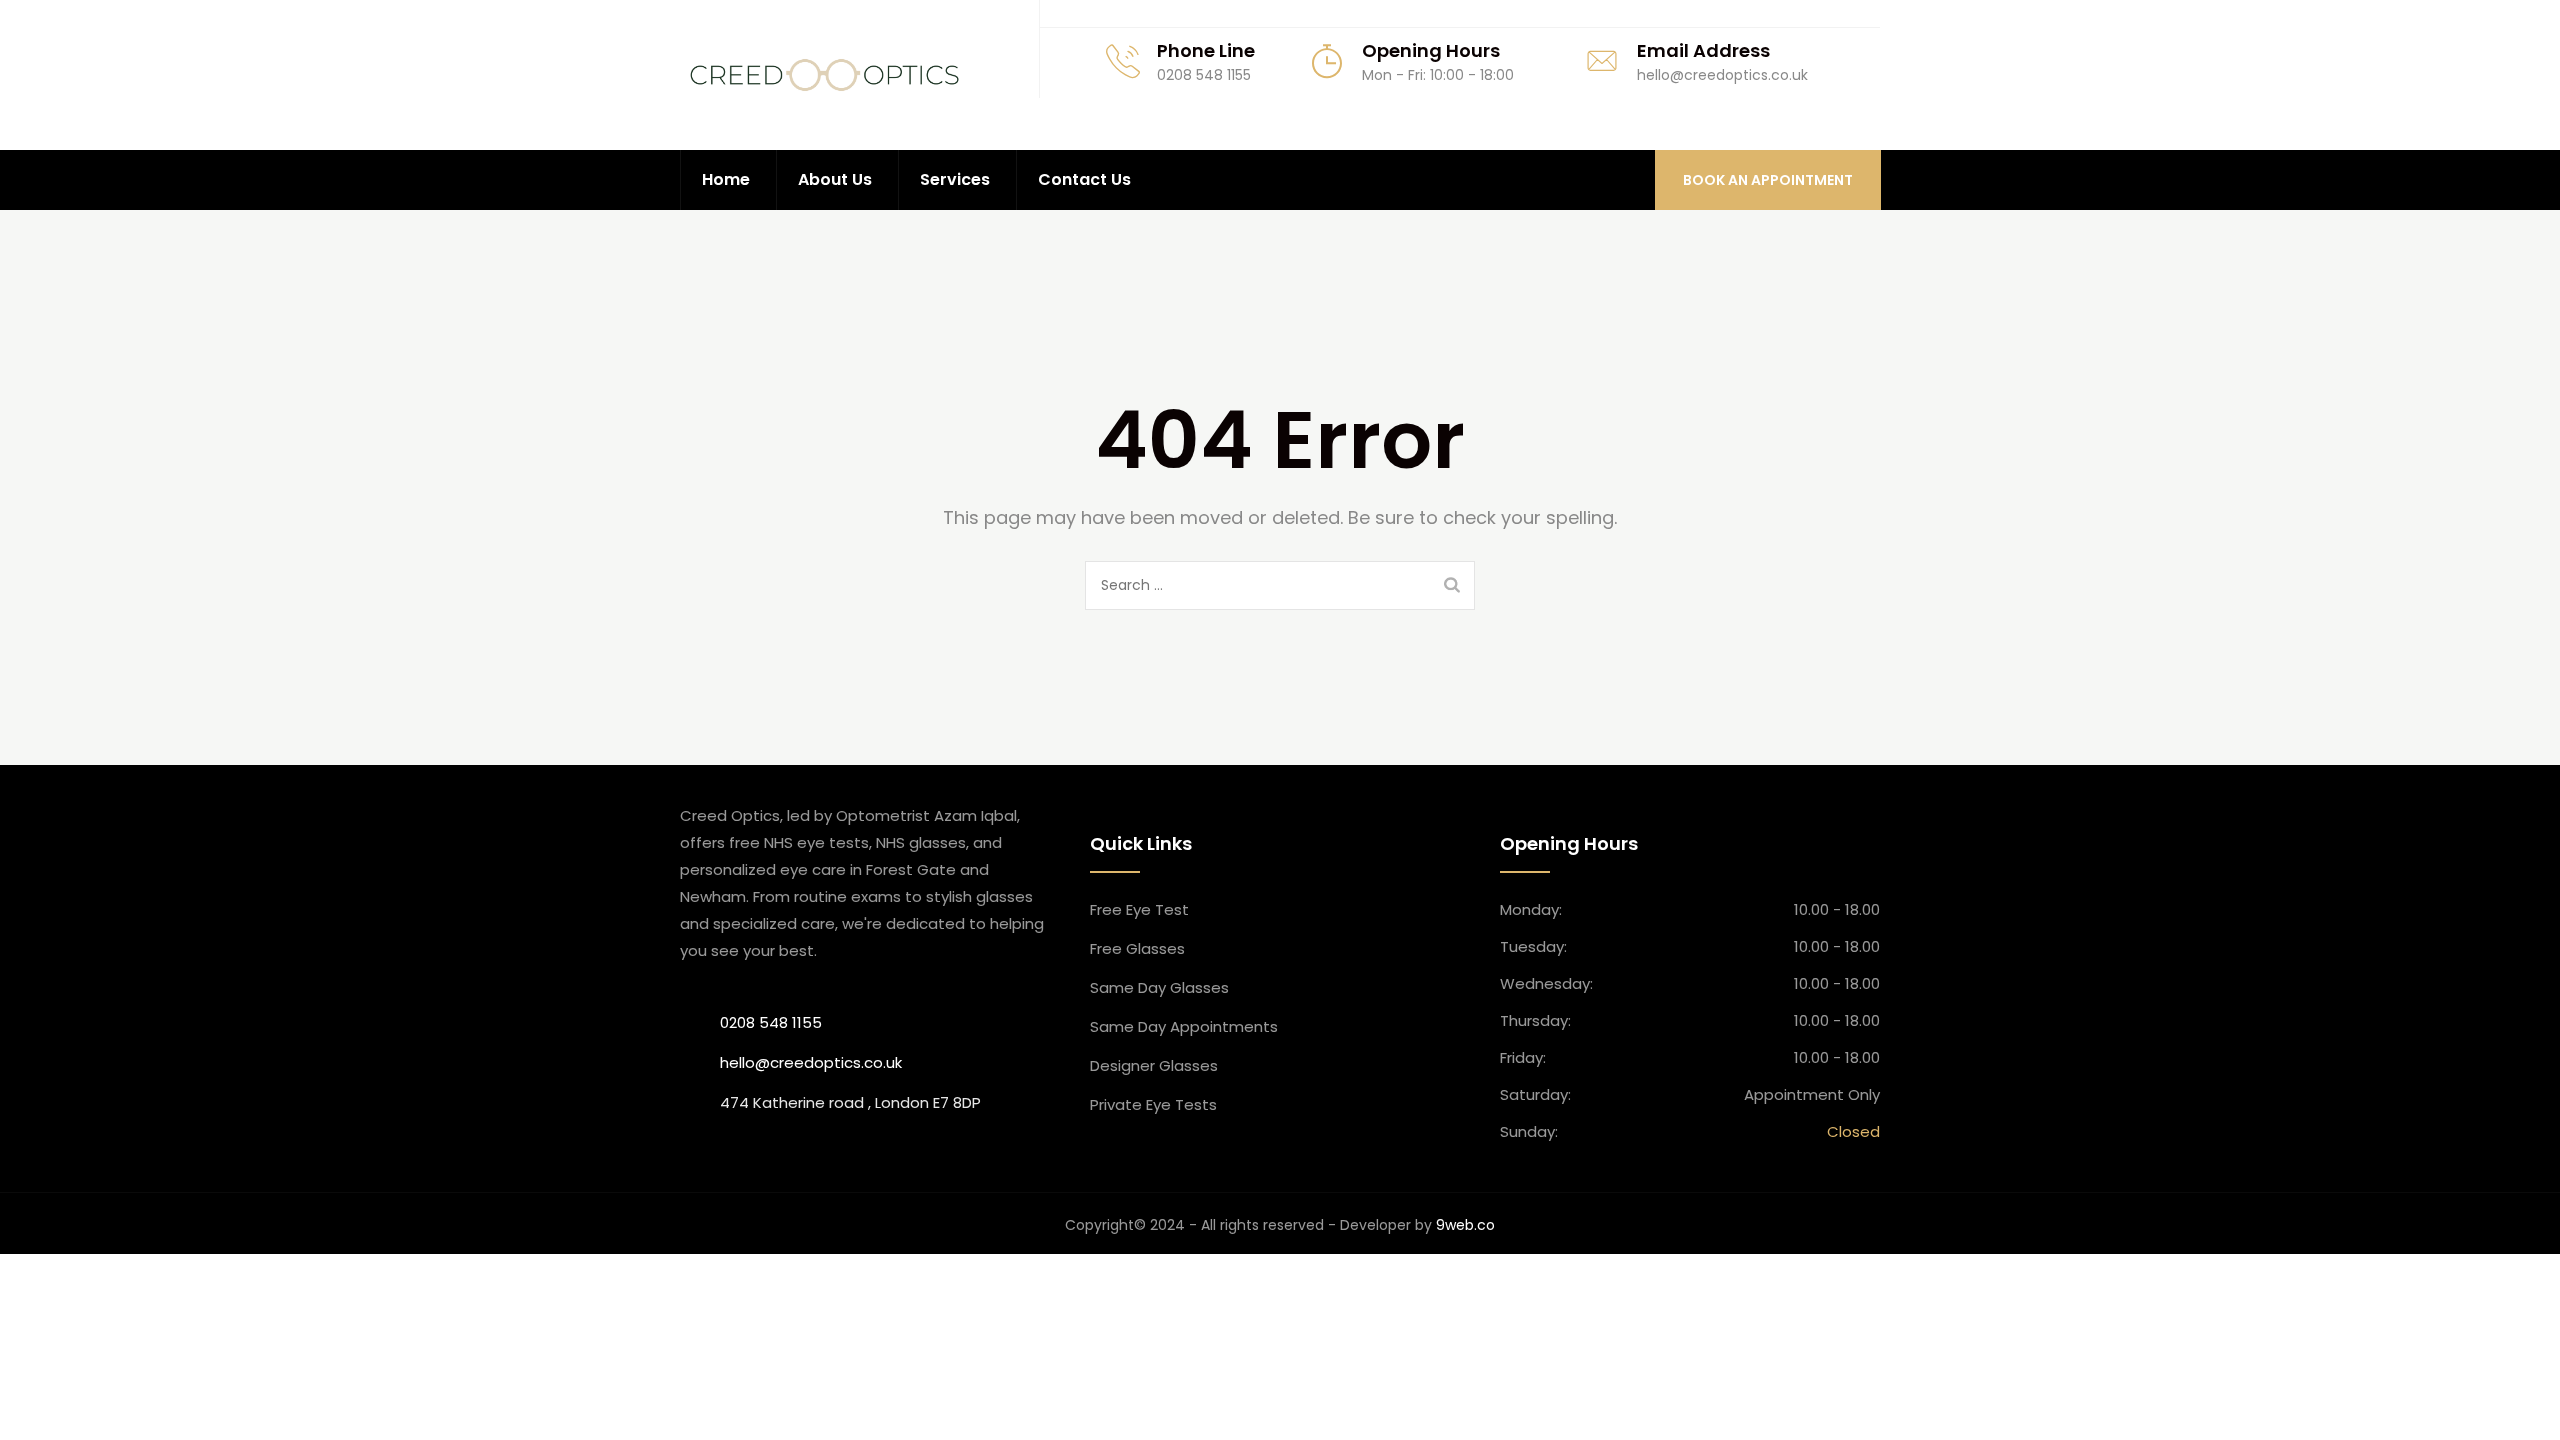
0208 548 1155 (771, 1022)
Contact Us (1084, 179)
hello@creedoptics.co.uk (811, 1062)
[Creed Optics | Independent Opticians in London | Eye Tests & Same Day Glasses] (824, 75)
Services (955, 179)
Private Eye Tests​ (1153, 1104)
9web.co (1465, 1225)
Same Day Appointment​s (1184, 1026)
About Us (835, 179)
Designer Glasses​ (1154, 1065)
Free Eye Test (1139, 909)
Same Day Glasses (1159, 987)
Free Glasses (1137, 948)
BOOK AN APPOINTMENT (1768, 180)
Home (726, 179)
